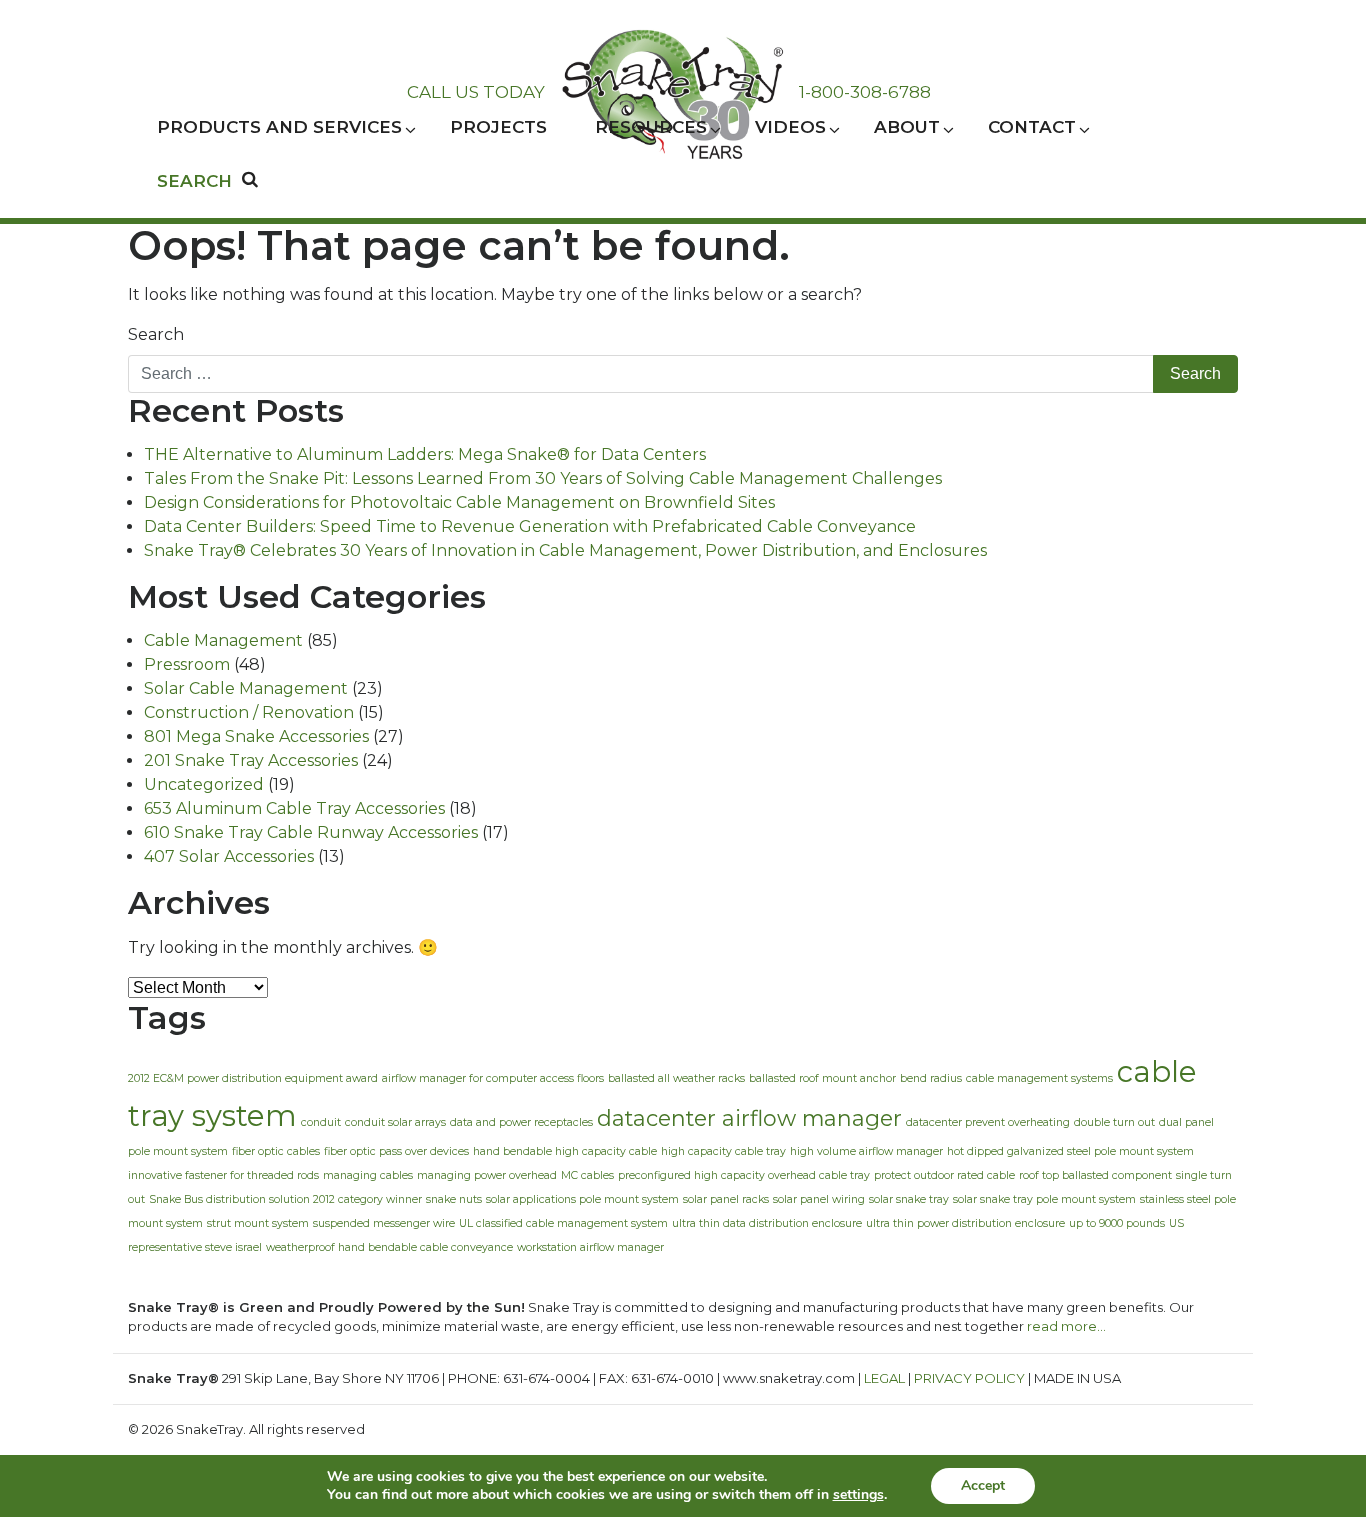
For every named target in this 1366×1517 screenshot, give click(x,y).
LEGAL (884, 1378)
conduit (321, 1122)
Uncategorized (204, 784)
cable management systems (1039, 1078)
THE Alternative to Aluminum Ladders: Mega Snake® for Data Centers (425, 454)
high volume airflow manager (866, 1151)
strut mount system (258, 1223)
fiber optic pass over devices (396, 1151)
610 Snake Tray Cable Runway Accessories (311, 832)
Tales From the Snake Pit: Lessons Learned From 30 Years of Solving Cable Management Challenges (543, 478)
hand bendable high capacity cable (565, 1151)
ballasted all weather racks (676, 1078)
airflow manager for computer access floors (493, 1078)
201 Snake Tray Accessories (251, 760)
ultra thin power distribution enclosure (965, 1223)
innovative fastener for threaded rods (223, 1175)
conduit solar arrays (395, 1122)
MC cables (587, 1175)
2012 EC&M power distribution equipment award (253, 1078)
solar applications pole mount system (582, 1199)
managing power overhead (487, 1175)
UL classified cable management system (563, 1223)
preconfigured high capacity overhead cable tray (744, 1175)
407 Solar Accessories (229, 856)
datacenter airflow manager (749, 1118)
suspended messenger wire (384, 1223)
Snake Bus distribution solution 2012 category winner (285, 1199)
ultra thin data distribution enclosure (767, 1223)
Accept (983, 1485)
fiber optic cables (276, 1151)
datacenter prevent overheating (988, 1122)
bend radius (931, 1078)
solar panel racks (726, 1199)
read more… (1066, 1326)
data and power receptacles (521, 1122)
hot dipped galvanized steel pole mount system (1070, 1151)
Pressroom (187, 664)
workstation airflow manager (590, 1247)
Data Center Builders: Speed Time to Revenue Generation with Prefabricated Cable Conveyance (530, 526)
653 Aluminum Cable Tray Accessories (294, 808)
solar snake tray (909, 1199)
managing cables (368, 1175)
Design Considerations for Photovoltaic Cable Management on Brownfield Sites (459, 502)
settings (858, 1495)
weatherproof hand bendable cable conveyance (389, 1247)
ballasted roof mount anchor (822, 1078)
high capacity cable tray (723, 1151)
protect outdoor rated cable (944, 1175)
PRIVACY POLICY (969, 1378)
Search (156, 334)
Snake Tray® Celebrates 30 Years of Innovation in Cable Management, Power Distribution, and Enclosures (565, 550)
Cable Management (223, 640)
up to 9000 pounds (1117, 1223)
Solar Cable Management (246, 688)
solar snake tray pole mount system (1044, 1199)
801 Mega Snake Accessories (256, 736)
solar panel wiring (819, 1199)
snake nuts (454, 1199)
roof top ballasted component (1095, 1175)
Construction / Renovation (249, 712)
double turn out (1114, 1122)
